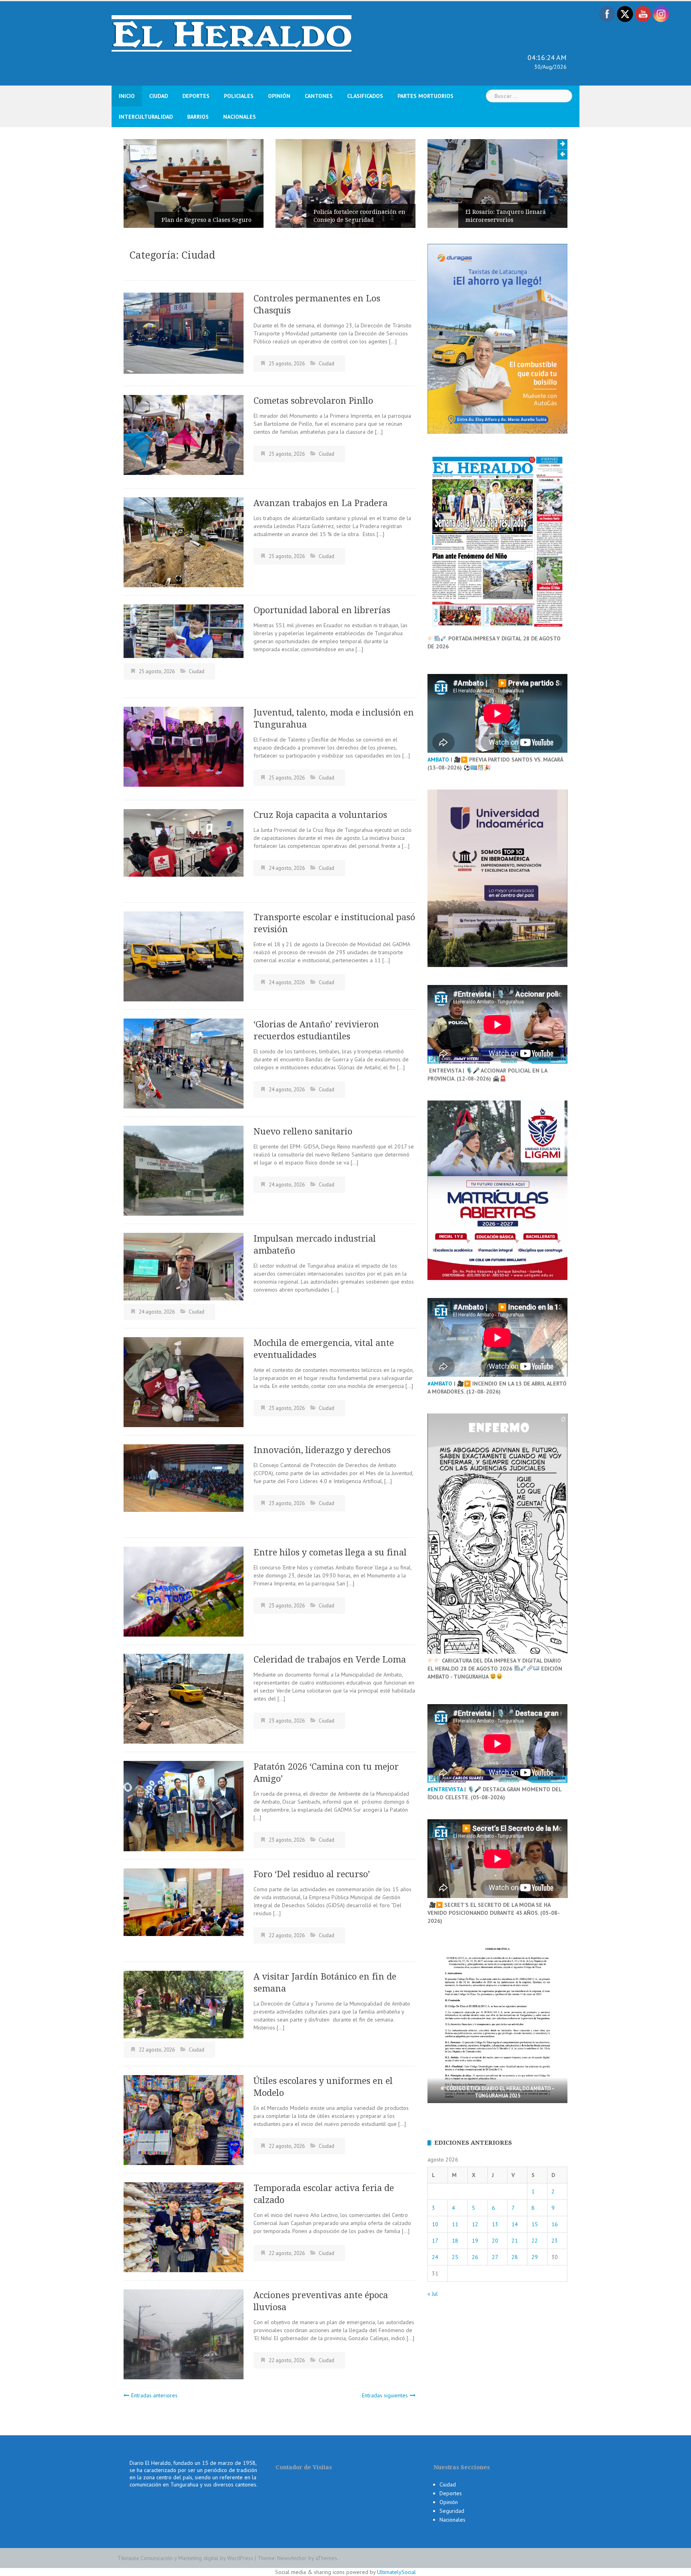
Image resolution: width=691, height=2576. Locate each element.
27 (495, 2257)
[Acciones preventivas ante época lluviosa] (184, 2334)
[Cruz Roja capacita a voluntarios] (184, 842)
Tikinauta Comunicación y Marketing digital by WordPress (185, 2558)
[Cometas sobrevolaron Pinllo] (184, 435)
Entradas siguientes (385, 2395)
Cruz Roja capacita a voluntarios (320, 815)
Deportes (196, 96)
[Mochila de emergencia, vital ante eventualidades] (184, 1382)
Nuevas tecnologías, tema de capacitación (505, 216)
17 (435, 2241)
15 (535, 2224)
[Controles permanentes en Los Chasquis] (184, 333)
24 (435, 2257)
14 (515, 2224)
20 (495, 2241)
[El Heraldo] (232, 33)
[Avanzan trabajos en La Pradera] (184, 542)
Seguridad (452, 2511)
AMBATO (438, 760)
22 (535, 2241)
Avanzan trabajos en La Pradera (322, 503)
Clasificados (365, 96)
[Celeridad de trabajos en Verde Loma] (184, 1698)
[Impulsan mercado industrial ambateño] (184, 1266)
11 (455, 2224)
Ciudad (159, 96)
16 (555, 2224)
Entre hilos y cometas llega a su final (331, 1552)
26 (475, 2257)
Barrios (198, 117)
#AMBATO (440, 1384)
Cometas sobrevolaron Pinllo (315, 401)
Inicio (127, 96)
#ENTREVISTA (445, 1789)
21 (515, 2241)
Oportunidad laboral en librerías (322, 610)
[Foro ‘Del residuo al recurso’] (184, 1902)
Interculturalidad (146, 117)
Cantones (319, 96)
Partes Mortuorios (425, 96)
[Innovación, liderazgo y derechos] (184, 1477)
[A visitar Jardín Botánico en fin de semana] (184, 2004)
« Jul (433, 2294)
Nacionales (240, 117)
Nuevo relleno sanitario (304, 1131)
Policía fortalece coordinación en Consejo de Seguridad (208, 216)
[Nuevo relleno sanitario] (184, 1170)
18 (455, 2241)
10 (435, 2224)
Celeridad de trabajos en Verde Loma (331, 1660)
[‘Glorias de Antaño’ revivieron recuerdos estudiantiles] (184, 1063)
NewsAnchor (292, 2558)
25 (455, 2257)
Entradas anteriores (154, 2395)
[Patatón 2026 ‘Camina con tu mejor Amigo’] (184, 1806)
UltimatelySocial (396, 2572)
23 (555, 2241)
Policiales (239, 96)
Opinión (279, 96)
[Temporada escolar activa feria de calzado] (184, 2227)
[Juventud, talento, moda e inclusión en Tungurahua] (184, 746)
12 (475, 2224)
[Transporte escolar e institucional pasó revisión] (184, 956)
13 (495, 2224)
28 (515, 2257)
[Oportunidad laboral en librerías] (184, 630)
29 (535, 2257)
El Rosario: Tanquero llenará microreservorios (354, 216)
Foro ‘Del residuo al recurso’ (312, 1874)
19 (475, 2241)
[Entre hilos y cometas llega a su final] (184, 1591)
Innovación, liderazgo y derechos (323, 1450)
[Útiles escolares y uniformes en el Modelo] (184, 2119)
